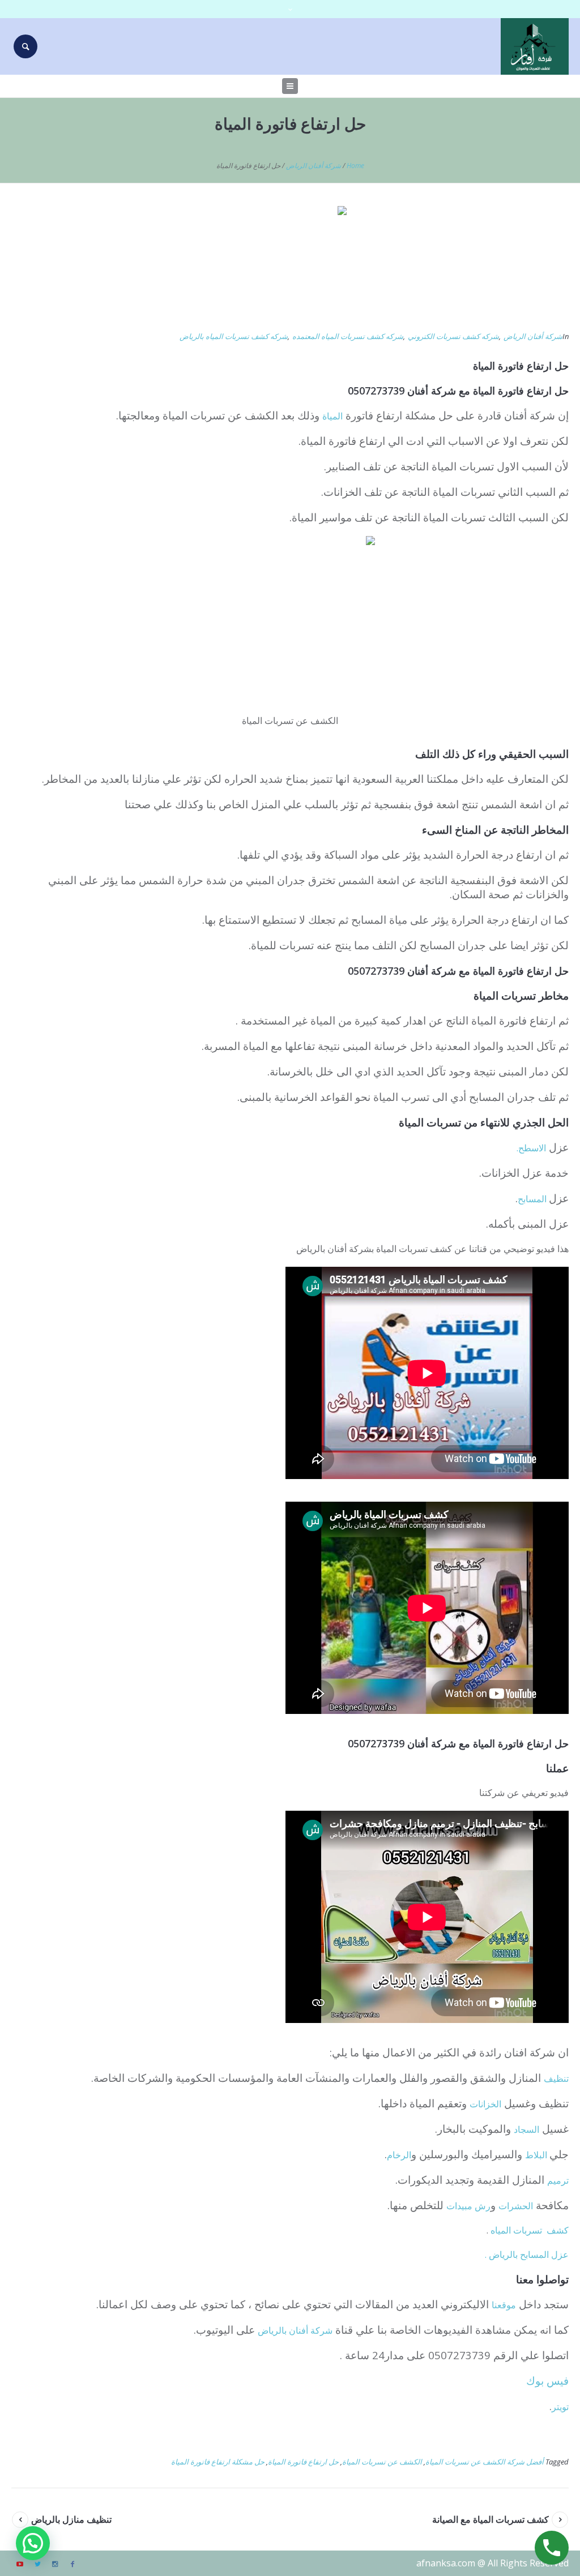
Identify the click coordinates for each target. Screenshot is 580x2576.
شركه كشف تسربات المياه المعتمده (348, 336)
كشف (558, 2230)
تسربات (529, 2230)
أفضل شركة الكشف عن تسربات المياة (485, 2462)
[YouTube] (20, 2564)
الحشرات (516, 2206)
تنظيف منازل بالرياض (71, 2519)
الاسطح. (531, 1148)
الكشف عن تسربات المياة (382, 2462)
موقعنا (504, 2305)
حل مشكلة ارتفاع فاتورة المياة (218, 2462)
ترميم (558, 2180)
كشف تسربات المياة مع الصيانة (491, 2519)
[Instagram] (55, 2564)
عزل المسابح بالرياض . (527, 2254)
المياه (501, 2230)
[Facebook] (72, 2564)
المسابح (533, 1199)
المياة (332, 416)
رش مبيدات (468, 2206)
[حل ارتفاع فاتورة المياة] (290, 262)
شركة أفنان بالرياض (295, 2330)
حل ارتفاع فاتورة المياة (303, 2462)
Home (355, 166)
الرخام (399, 2155)
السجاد (526, 2129)
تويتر (560, 2407)
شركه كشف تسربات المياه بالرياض (234, 336)
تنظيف (556, 2078)
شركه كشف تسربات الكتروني (453, 336)
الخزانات (485, 2104)
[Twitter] (37, 2564)
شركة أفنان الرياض (314, 166)
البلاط (537, 2155)
